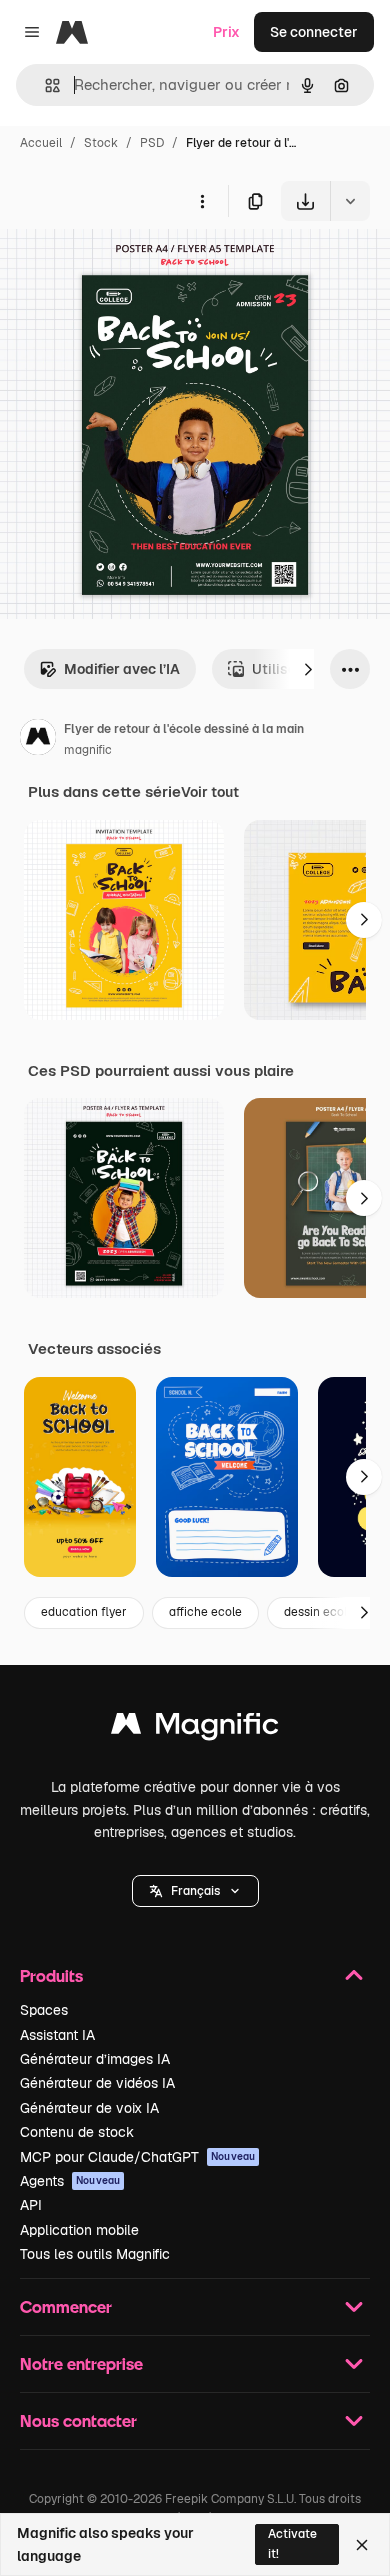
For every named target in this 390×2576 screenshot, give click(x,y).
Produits (51, 1975)
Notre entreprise (81, 2363)
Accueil (41, 143)
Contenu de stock (77, 2132)
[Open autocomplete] (44, 85)
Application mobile (79, 2230)
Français (195, 1891)
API (31, 2205)
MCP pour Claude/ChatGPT (137, 2157)
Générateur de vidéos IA (97, 2083)
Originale (132, 267)
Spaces (44, 2010)
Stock (101, 143)
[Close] (362, 2545)
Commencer (66, 2306)
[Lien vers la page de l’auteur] (38, 740)
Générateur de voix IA (89, 2108)
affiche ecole (205, 1612)
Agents (70, 2181)
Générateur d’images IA (95, 2059)
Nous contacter (78, 2420)
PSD (152, 143)
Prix (226, 32)
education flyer (84, 1612)
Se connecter (314, 32)
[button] (195, 1891)
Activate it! (292, 2543)
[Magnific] (195, 1728)
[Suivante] (308, 669)
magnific (88, 750)
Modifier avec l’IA (122, 669)
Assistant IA (57, 2035)
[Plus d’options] (202, 201)
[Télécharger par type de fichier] (350, 201)
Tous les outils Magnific (95, 2254)
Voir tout (210, 792)
